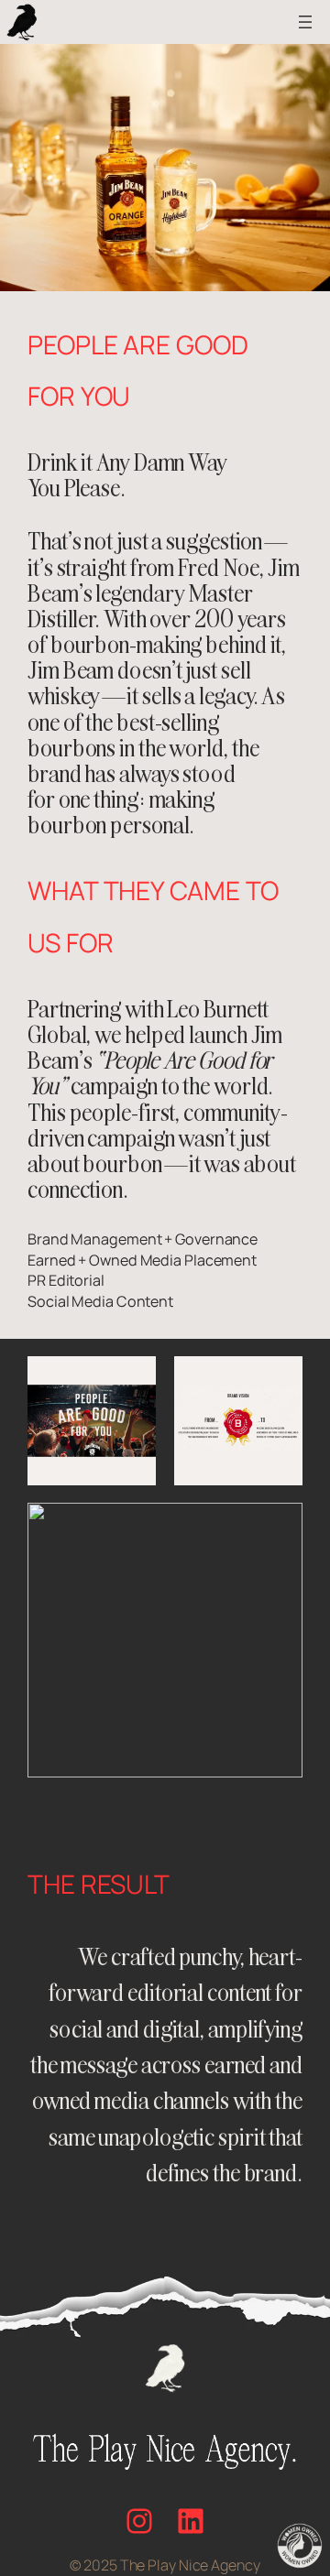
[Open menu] (305, 22)
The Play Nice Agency (190, 2565)
